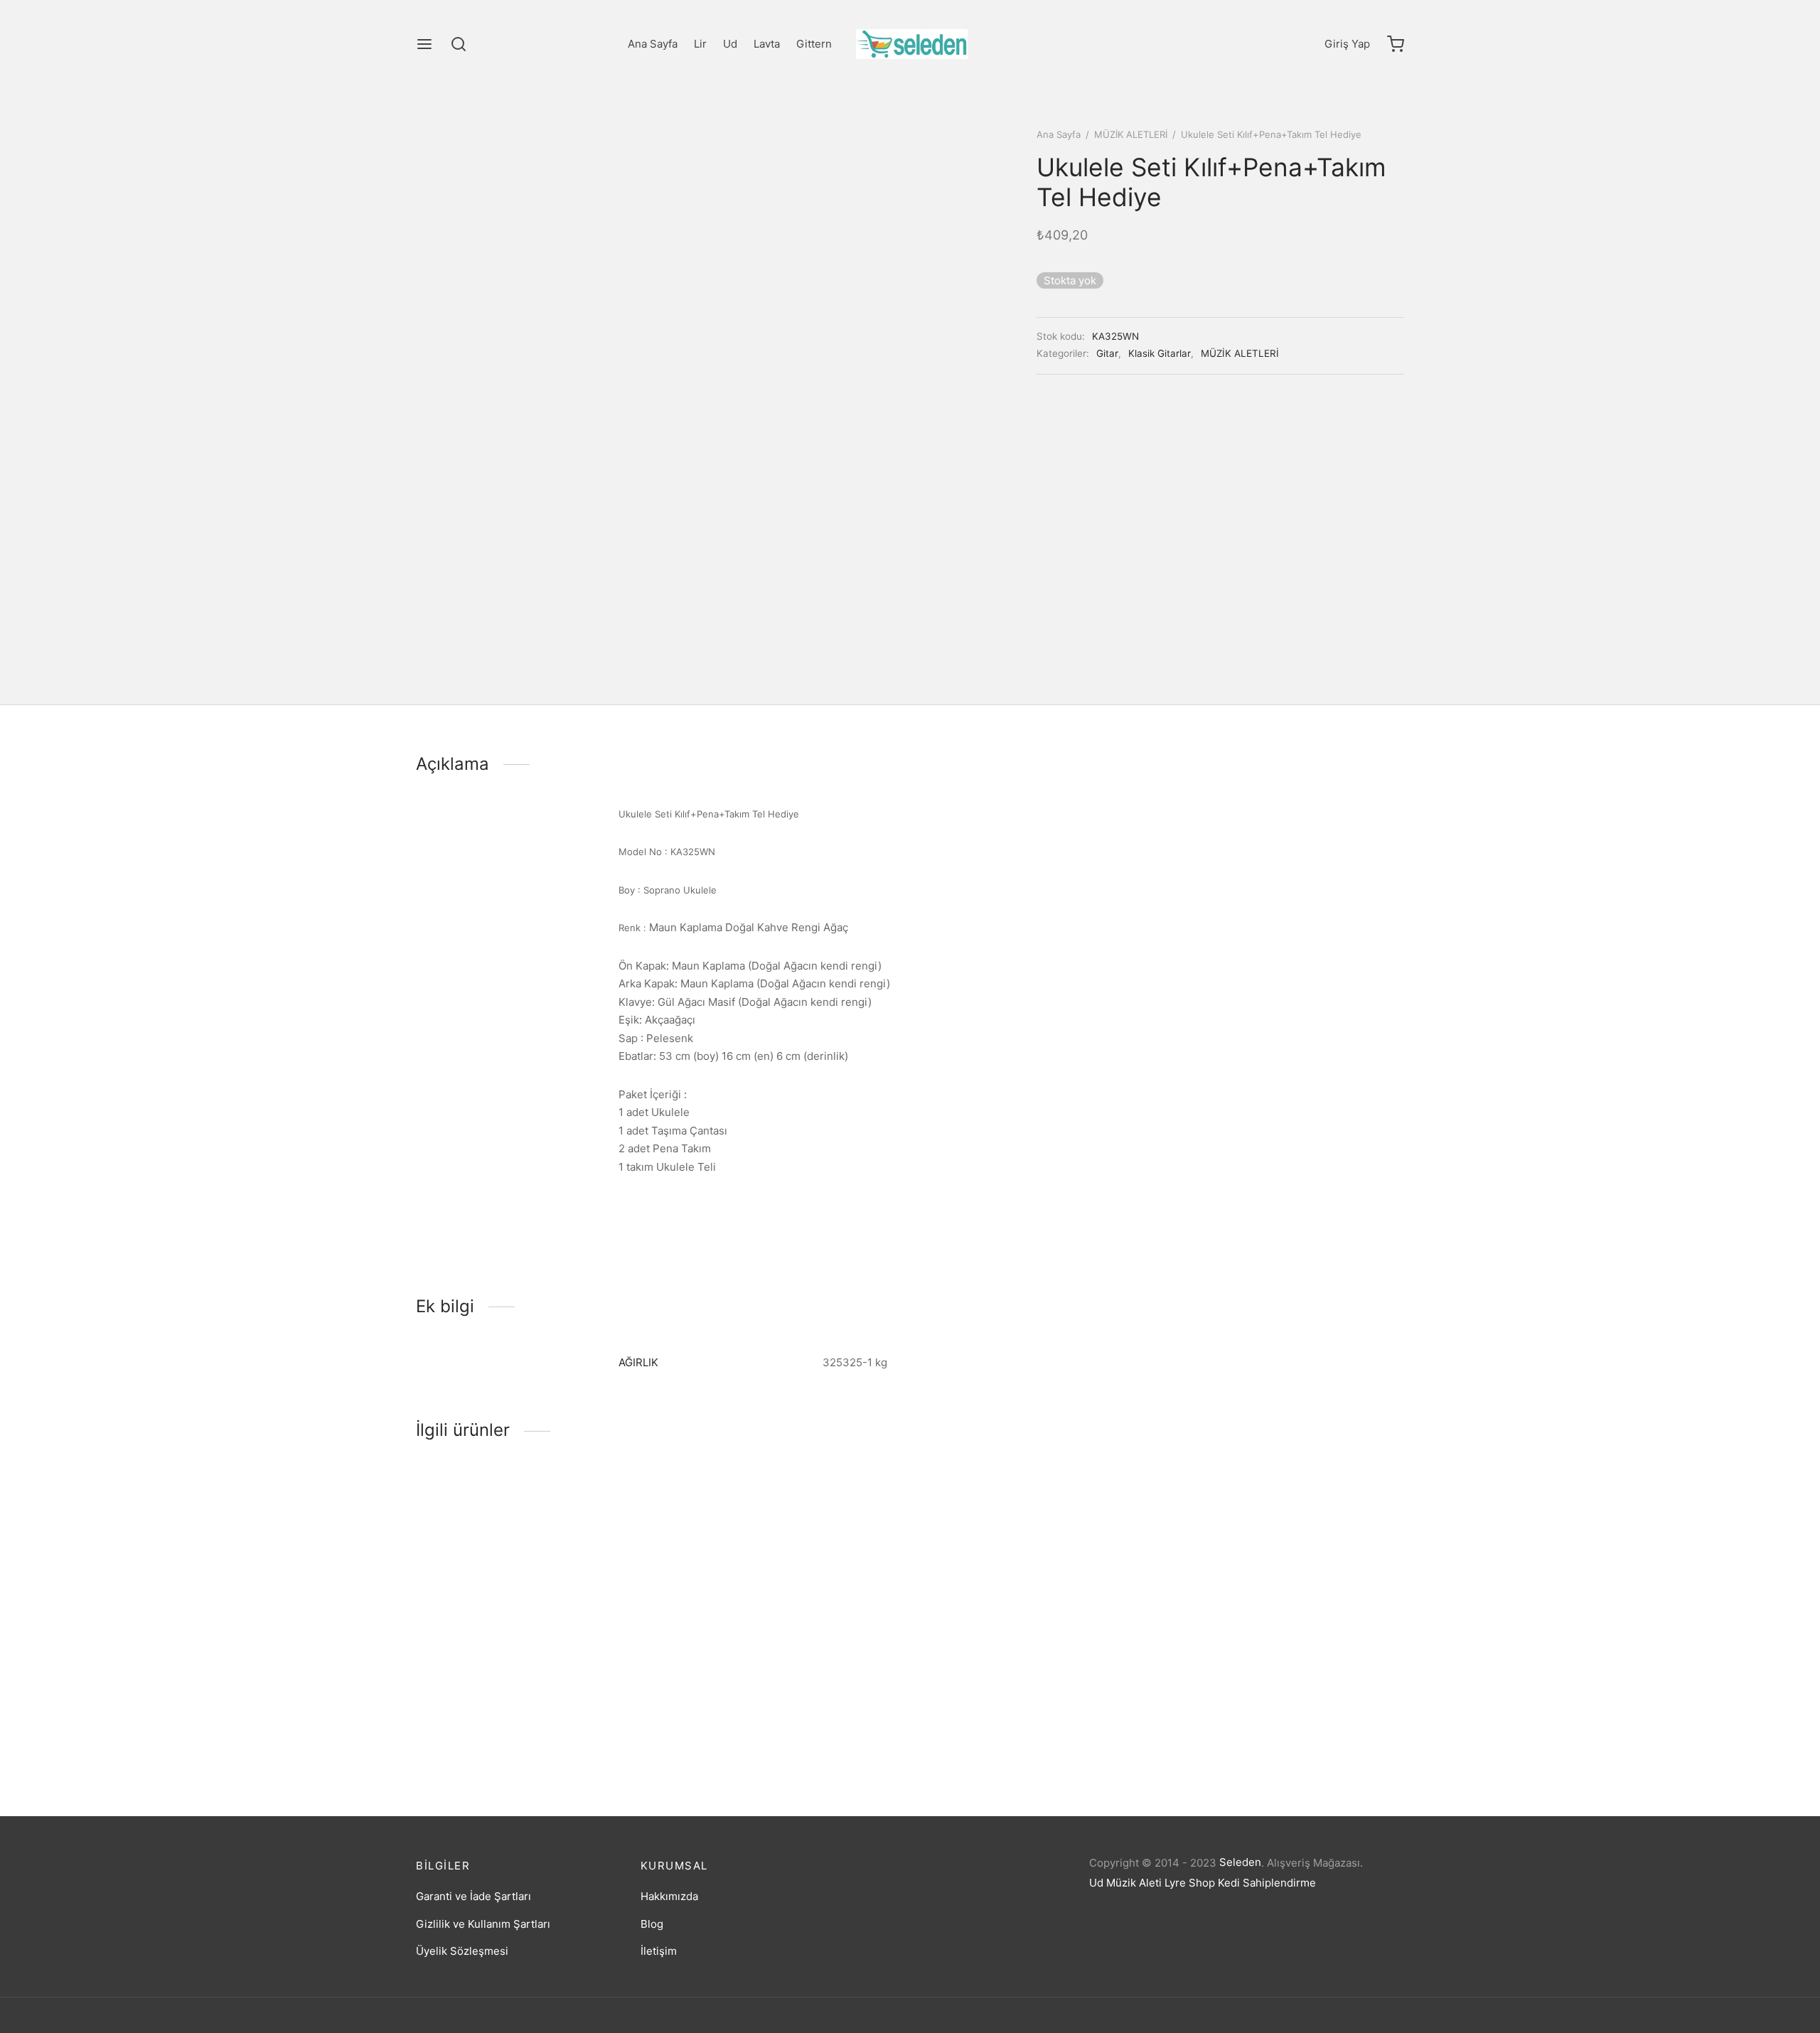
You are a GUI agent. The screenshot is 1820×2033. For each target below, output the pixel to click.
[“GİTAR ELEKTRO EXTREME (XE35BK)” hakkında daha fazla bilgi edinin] (508, 1671)
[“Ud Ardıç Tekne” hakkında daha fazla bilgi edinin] (1265, 1671)
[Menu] (424, 44)
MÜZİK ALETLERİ (1131, 134)
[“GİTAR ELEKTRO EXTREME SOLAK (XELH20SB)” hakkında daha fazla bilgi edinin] (1012, 1671)
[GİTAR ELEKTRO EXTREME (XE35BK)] (531, 1589)
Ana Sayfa (653, 44)
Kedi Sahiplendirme (1267, 1883)
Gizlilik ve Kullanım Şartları (483, 1924)
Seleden (1240, 1862)
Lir (700, 44)
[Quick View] (555, 1671)
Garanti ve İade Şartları (473, 1896)
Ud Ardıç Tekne (1212, 1724)
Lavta (767, 44)
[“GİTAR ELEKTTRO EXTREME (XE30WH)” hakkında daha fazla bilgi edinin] (760, 1671)
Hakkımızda (669, 1896)
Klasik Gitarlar (1160, 353)
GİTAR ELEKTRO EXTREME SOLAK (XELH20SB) (1007, 1728)
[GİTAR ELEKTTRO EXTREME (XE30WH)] (784, 1589)
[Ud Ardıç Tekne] (1289, 1589)
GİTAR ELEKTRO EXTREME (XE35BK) (509, 1724)
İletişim (659, 1951)
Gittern (814, 44)
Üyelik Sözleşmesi (462, 1951)
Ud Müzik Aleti (1125, 1883)
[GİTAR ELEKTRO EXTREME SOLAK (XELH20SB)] (1036, 1589)
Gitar (1107, 353)
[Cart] (1396, 44)
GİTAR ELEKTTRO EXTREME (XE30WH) (766, 1724)
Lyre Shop (1190, 1883)
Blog (652, 1924)
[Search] (459, 44)
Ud (730, 44)
